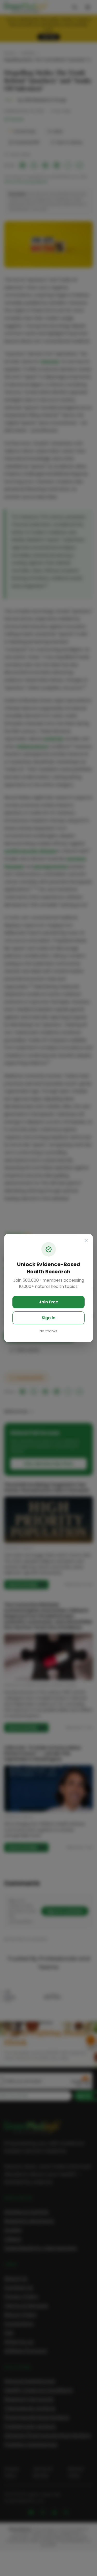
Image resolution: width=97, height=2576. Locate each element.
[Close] (86, 1241)
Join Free (48, 1302)
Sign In (48, 1318)
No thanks (48, 1331)
